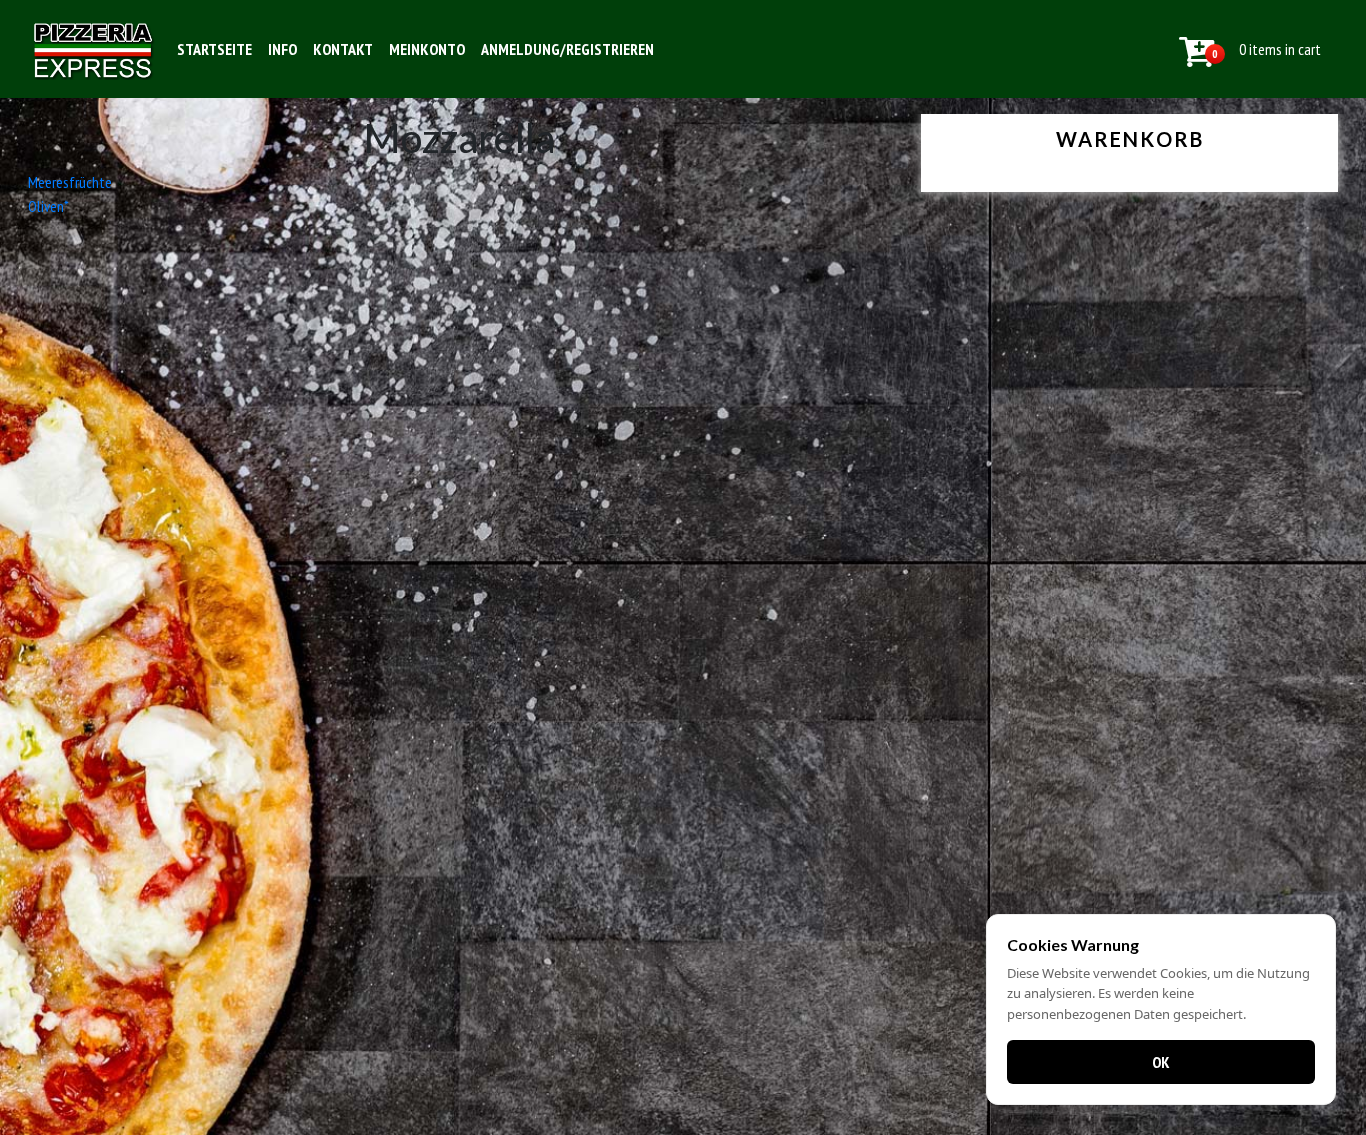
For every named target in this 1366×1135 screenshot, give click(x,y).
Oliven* (48, 206)
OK (1161, 1062)
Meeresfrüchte (70, 182)
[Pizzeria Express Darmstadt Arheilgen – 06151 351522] (94, 49)
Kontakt (343, 49)
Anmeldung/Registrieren (567, 49)
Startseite (214, 49)
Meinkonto (427, 49)
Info (282, 49)
